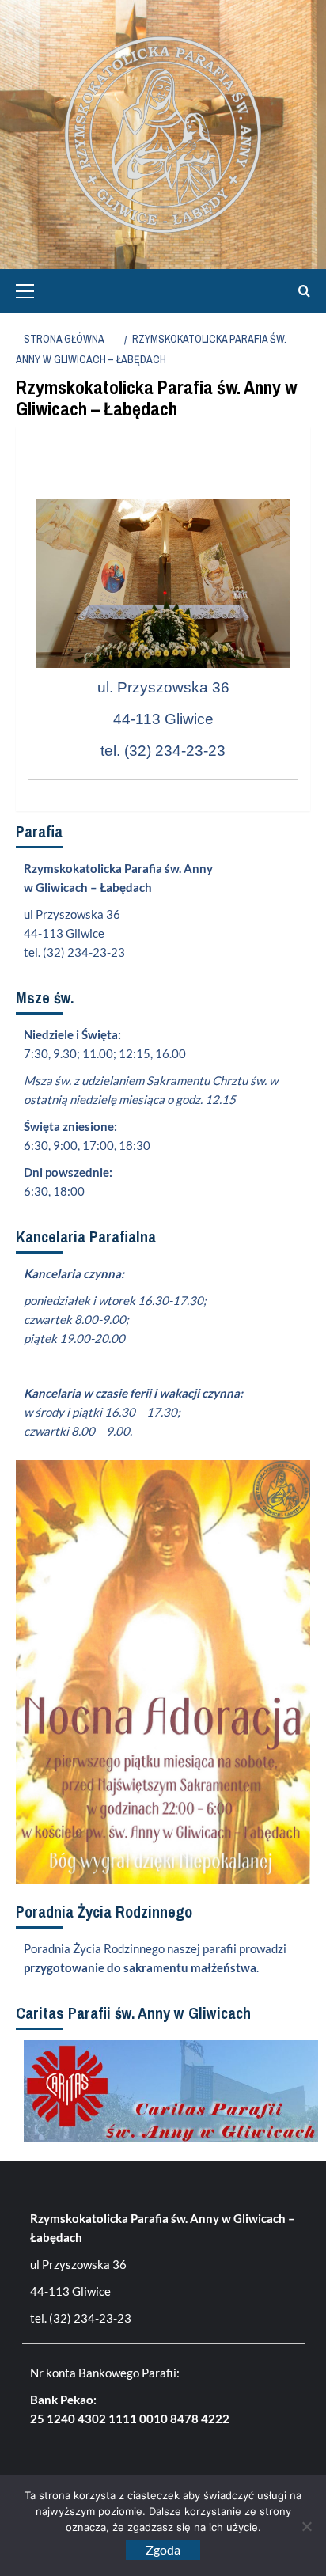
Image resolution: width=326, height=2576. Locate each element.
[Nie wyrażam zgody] (306, 2526)
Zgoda (163, 2549)
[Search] (300, 291)
